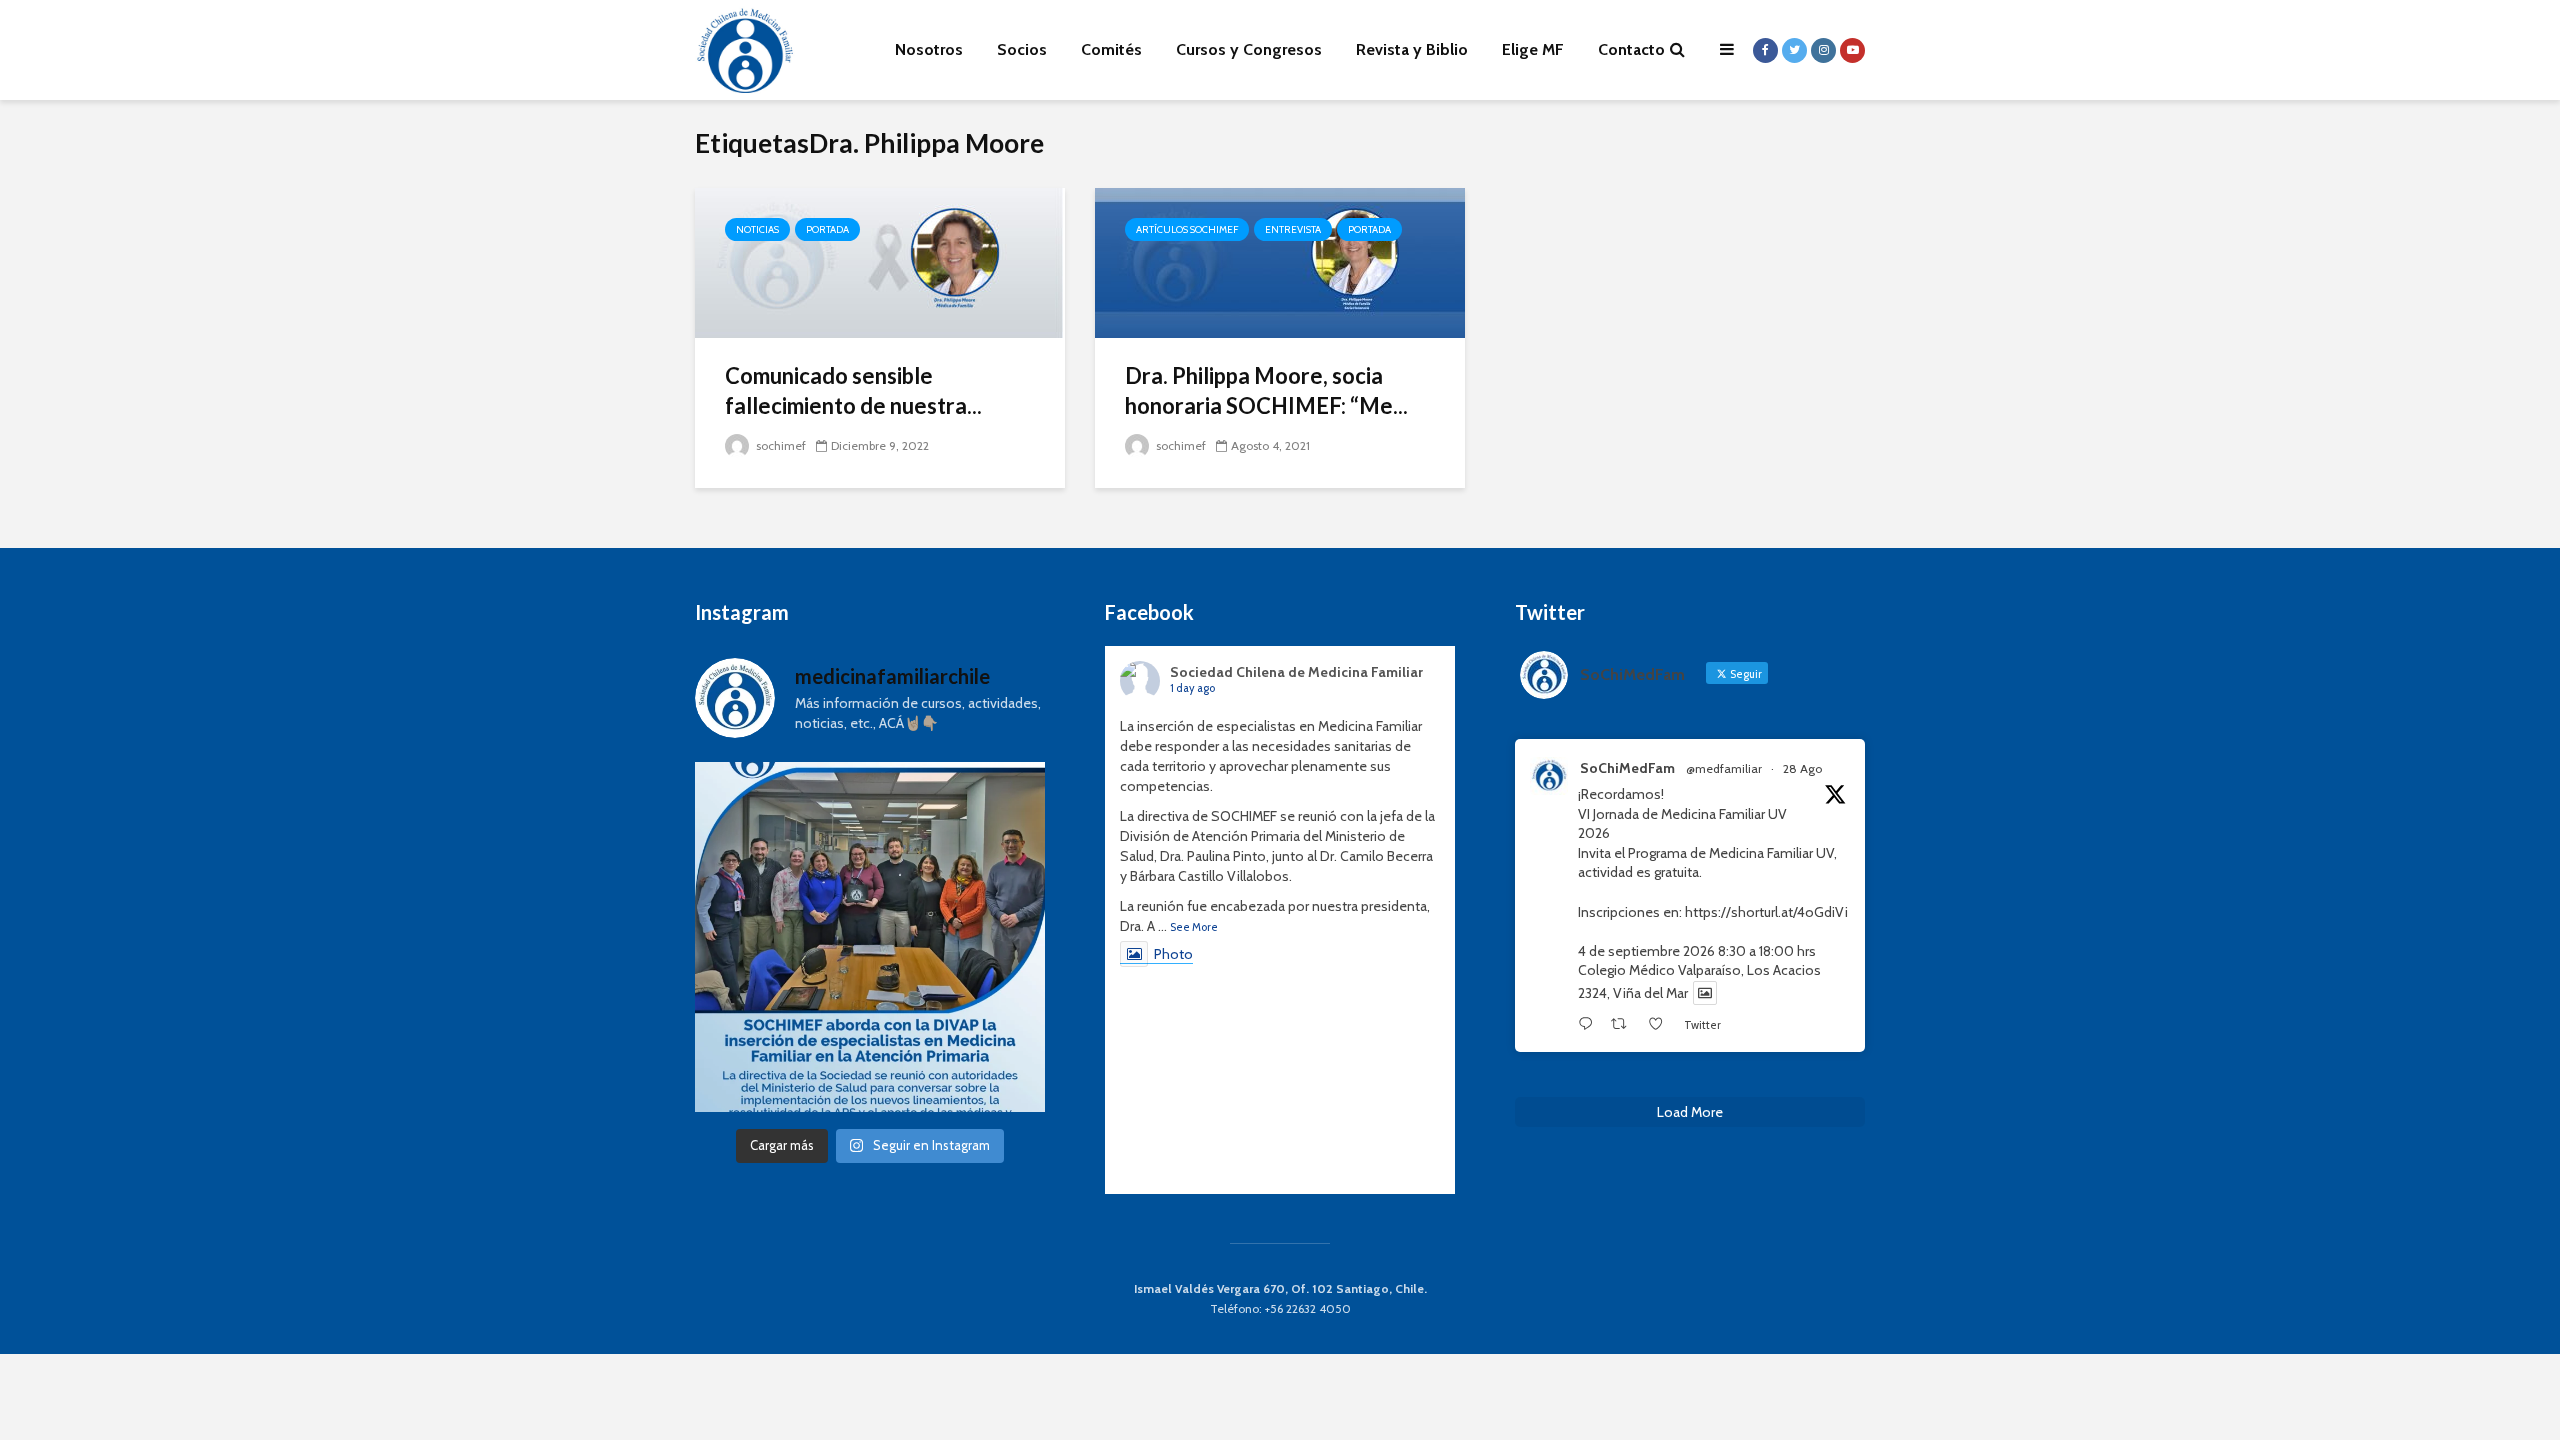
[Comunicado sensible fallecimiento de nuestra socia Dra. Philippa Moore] (880, 261)
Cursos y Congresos (1249, 49)
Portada (827, 229)
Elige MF (1533, 49)
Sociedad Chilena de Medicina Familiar (1296, 672)
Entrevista (1293, 229)
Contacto (1631, 49)
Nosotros (929, 49)
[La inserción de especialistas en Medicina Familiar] (870, 937)
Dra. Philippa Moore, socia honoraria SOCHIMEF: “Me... (1266, 390)
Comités (1111, 49)
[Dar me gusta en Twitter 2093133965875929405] (1661, 1025)
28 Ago (1802, 768)
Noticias (757, 229)
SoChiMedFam (1627, 768)
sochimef (779, 445)
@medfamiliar (1724, 768)
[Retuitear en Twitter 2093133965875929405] (1624, 1025)
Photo (1173, 954)
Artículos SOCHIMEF (1187, 229)
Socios (1022, 49)
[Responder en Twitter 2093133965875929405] (1589, 1025)
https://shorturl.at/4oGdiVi (1766, 912)
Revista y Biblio (1412, 49)
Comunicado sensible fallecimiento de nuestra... (853, 390)
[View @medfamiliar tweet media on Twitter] (1705, 993)
